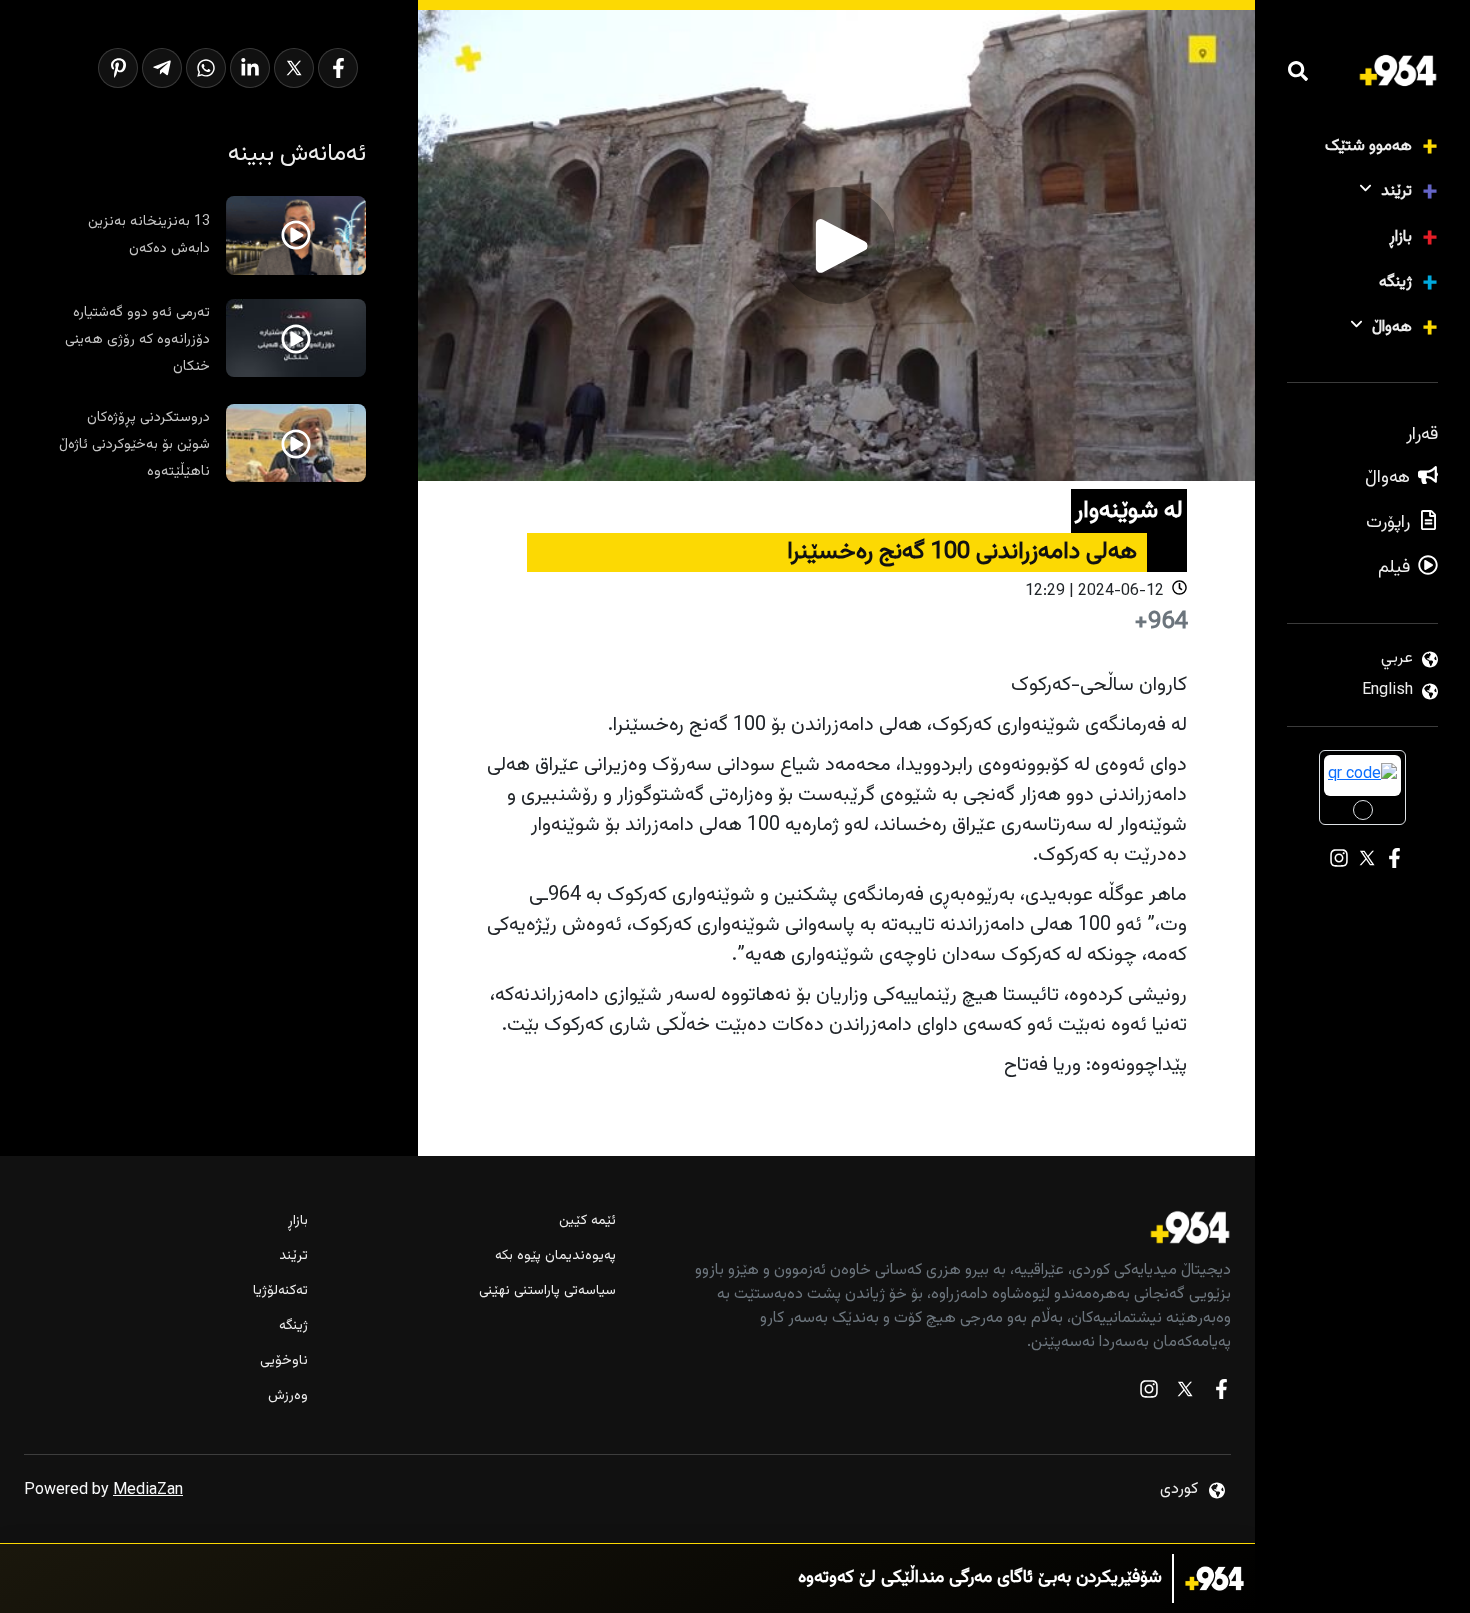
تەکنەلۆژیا (280, 1291)
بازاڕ (1400, 237)
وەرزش (288, 1396)
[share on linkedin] (250, 68)
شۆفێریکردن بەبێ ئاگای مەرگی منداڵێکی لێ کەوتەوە (980, 1578)
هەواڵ (1392, 327)
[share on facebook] (338, 68)
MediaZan (148, 1490)
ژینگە (1395, 282)
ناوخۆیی (284, 1361)
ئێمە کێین (587, 1221)
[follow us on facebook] (1221, 1393)
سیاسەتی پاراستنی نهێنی (547, 1291)
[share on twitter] (294, 68)
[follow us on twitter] (1185, 1393)
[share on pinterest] (118, 68)
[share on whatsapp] (206, 68)
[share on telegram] (162, 68)
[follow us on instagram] (1149, 1393)
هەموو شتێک (1368, 146)
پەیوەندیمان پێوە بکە (555, 1256)
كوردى (1179, 1489)
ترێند (1396, 191)
